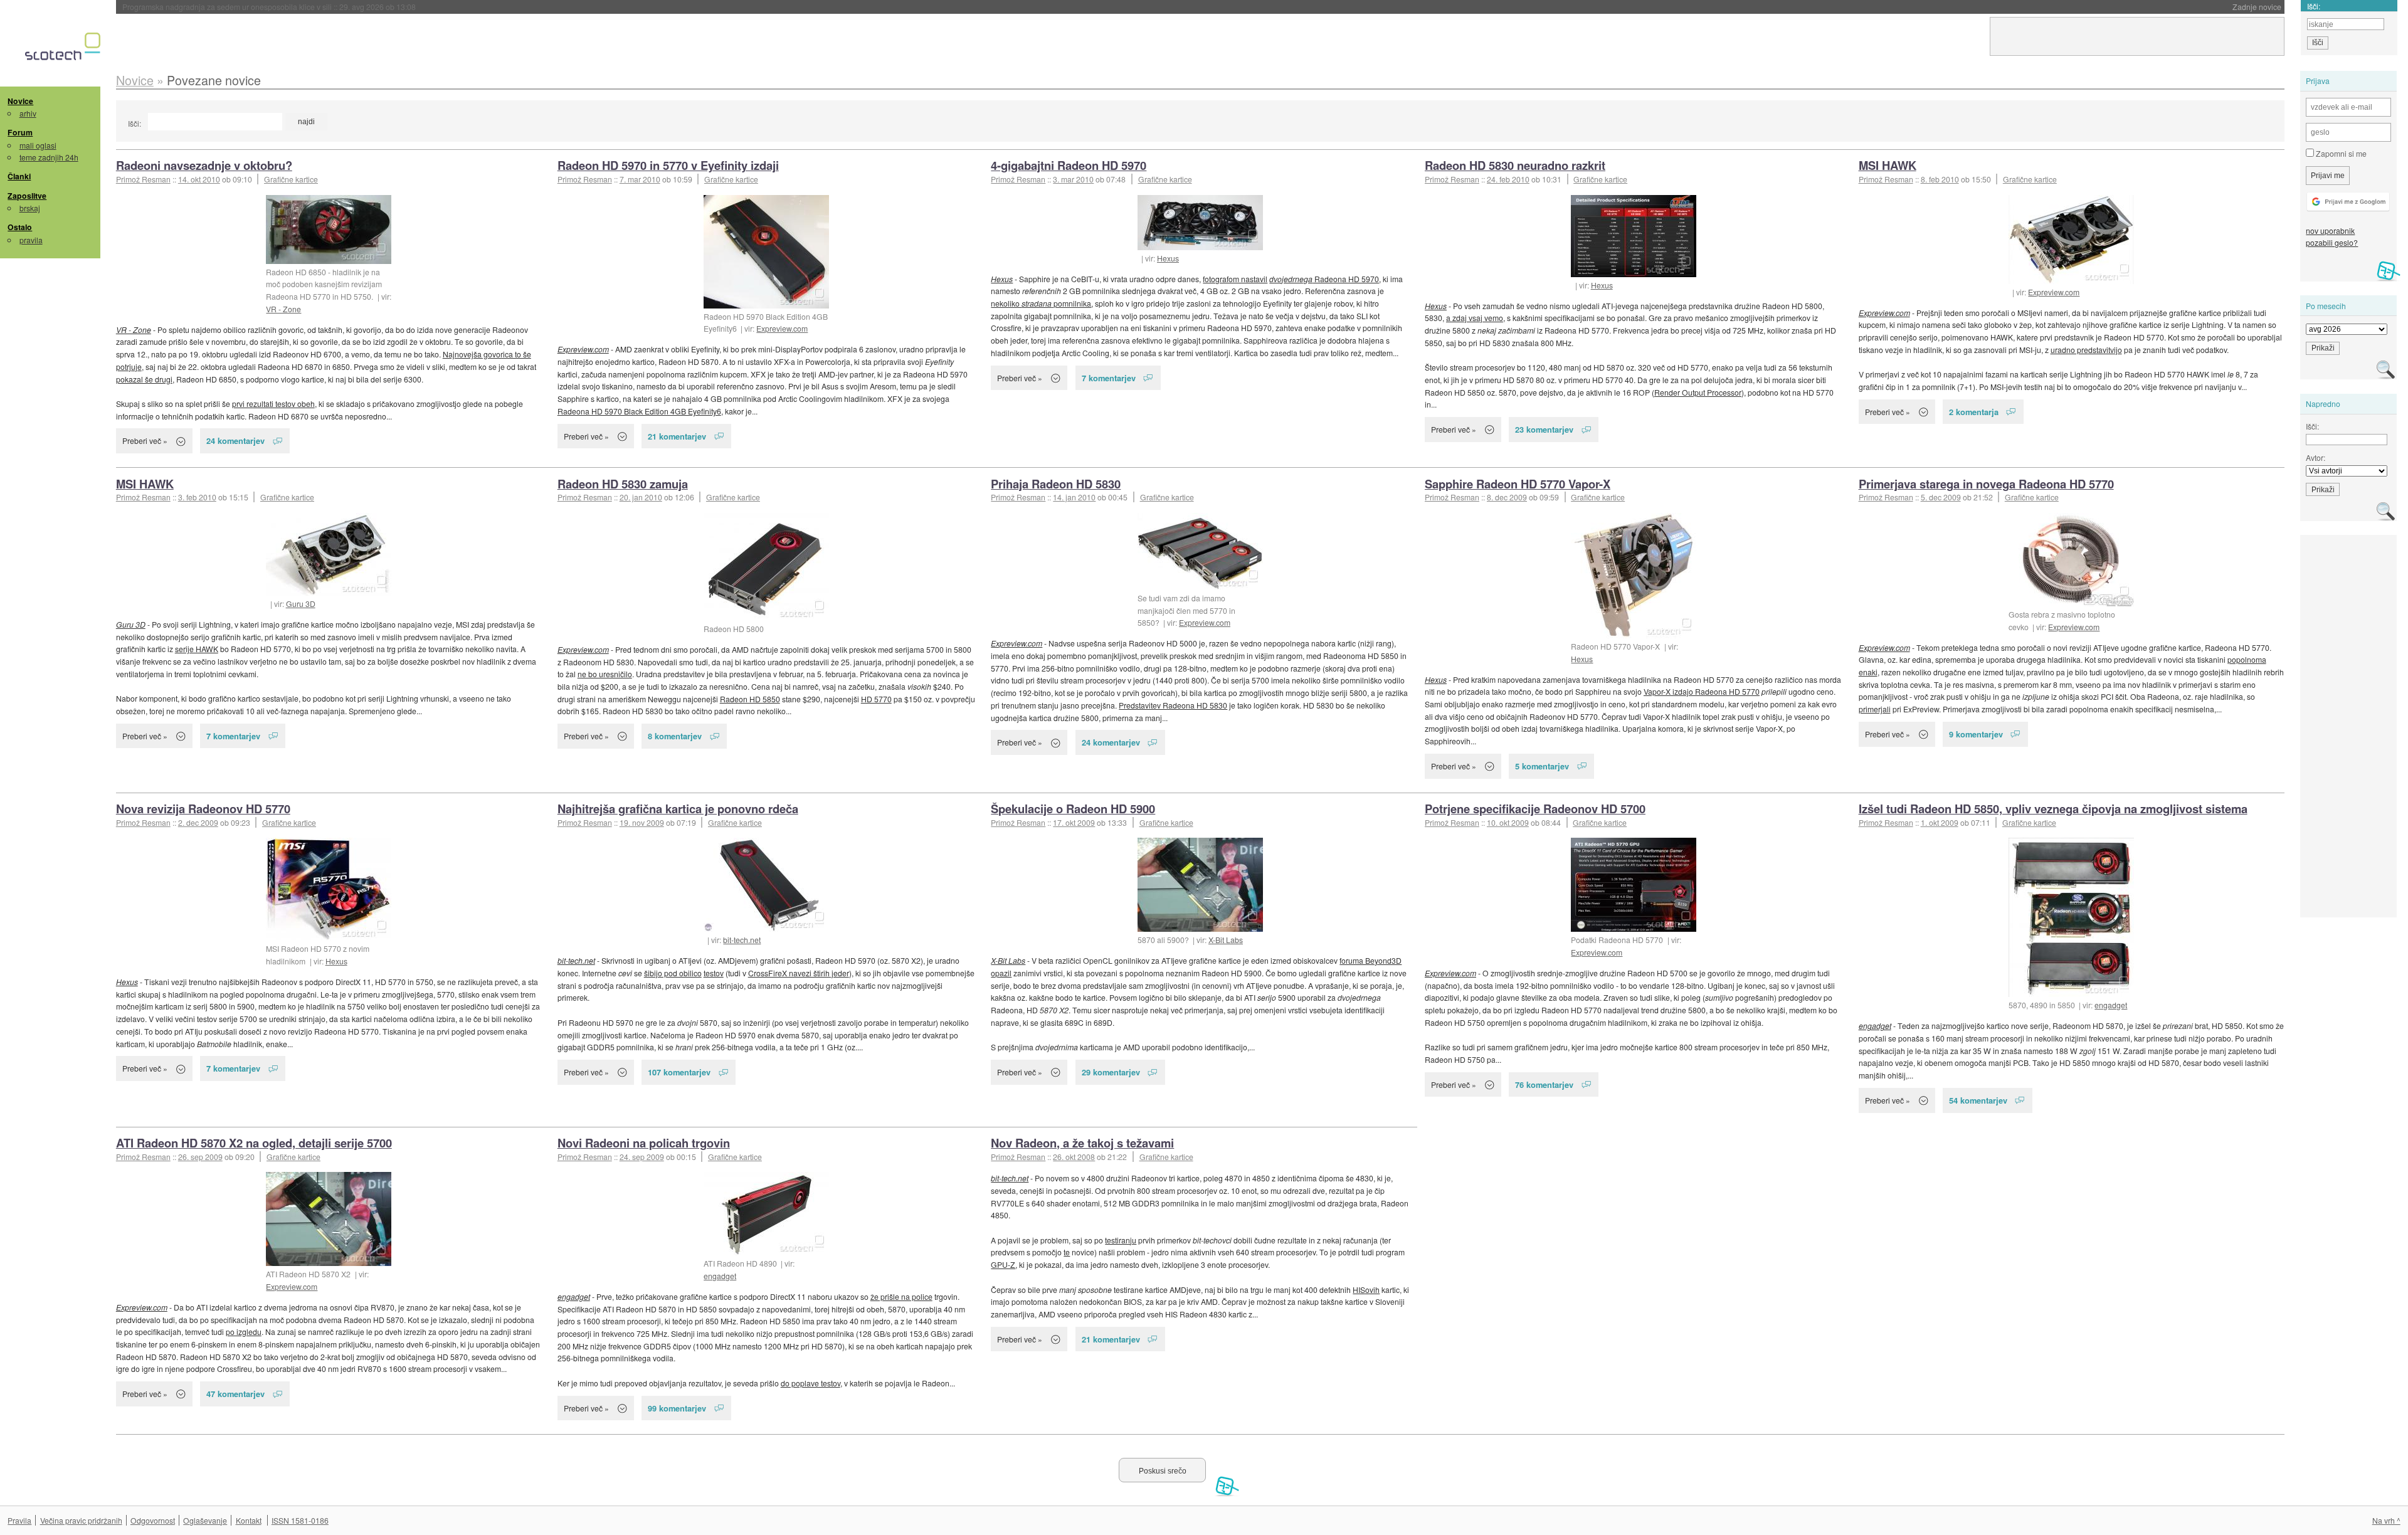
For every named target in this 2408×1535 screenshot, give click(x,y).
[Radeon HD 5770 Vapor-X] (1634, 576)
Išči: (135, 123)
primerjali (1875, 709)
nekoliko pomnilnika (1041, 303)
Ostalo (20, 227)
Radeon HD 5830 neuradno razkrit (1515, 165)
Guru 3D (301, 604)
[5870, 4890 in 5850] (2071, 917)
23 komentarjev (1544, 429)
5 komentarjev (1542, 766)
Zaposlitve (27, 196)
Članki (19, 176)
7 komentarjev (1109, 378)
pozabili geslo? (2332, 242)
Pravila (19, 1520)
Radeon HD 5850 (750, 699)
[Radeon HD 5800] (766, 567)
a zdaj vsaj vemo (1475, 318)
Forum (20, 132)
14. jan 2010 (1074, 497)
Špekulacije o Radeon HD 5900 (1073, 809)
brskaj (30, 208)
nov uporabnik (2330, 230)
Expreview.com (782, 328)
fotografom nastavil (1235, 279)
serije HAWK (197, 649)
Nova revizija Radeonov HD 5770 (203, 809)
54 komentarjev (1978, 1100)
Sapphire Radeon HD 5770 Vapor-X (1518, 484)
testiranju (1121, 1240)
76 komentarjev (1544, 1084)
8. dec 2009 (1507, 497)
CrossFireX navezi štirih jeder (799, 973)
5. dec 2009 (1941, 497)
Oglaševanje (205, 1520)
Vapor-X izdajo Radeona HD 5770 (1702, 691)
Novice (20, 101)
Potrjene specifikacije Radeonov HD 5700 (1535, 809)
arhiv (28, 113)
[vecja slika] (329, 554)
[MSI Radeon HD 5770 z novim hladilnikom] (329, 889)
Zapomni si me (2340, 153)
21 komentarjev (677, 436)
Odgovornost (153, 1520)
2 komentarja (1974, 412)
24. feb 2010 (1508, 179)
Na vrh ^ (2386, 1520)
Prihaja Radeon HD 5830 (1056, 484)
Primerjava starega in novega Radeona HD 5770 (1986, 484)
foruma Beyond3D (1370, 960)
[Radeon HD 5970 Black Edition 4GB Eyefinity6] (766, 252)
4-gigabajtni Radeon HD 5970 (1069, 165)
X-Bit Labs (1226, 940)
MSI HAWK (1888, 165)
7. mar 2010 (640, 179)
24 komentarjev (235, 440)
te (1067, 1252)
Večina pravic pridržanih (81, 1520)
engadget (2111, 1005)
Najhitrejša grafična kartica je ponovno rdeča (678, 809)
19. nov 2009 (642, 822)
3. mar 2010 (1073, 179)
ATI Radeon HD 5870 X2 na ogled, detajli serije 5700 (254, 1143)
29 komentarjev (1111, 1072)
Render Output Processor (1698, 392)
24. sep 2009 (642, 1157)
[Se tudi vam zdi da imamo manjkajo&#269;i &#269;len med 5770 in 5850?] (1200, 551)
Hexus (1168, 258)
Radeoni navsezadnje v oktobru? (204, 165)
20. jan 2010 (641, 497)
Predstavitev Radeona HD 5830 (1173, 705)
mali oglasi (38, 145)
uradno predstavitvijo (2086, 350)
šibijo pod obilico (673, 973)
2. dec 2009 (198, 822)
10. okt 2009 (1508, 822)
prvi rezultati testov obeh (273, 404)
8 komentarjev (675, 736)
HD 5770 (876, 699)
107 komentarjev (679, 1072)
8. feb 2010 (1940, 179)
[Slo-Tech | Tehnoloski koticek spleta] (64, 50)
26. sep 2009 (200, 1157)
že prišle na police (901, 1296)
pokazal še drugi (144, 379)
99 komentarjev (677, 1408)
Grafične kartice (291, 179)
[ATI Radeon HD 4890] (766, 1214)
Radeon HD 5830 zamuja (623, 484)
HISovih (1366, 1290)
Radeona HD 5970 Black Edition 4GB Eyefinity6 (639, 411)
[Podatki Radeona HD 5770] (1634, 885)
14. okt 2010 (199, 179)
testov (714, 973)
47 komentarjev (235, 1394)
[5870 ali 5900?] (1200, 885)
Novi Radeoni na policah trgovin (644, 1143)
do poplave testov (811, 1383)
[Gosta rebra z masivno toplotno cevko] (2071, 560)
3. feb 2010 (197, 497)
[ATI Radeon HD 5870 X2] (329, 1219)
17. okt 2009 (1074, 822)
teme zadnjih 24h (49, 157)
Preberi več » (145, 440)
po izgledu (244, 1332)
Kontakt (249, 1520)
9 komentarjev (1976, 734)
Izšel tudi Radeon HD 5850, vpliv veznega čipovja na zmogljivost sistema (2053, 809)
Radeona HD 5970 (1324, 279)
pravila (31, 240)
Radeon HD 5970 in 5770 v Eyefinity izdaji (668, 165)
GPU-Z (1003, 1264)
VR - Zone (283, 309)
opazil (1001, 973)
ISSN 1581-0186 (300, 1520)
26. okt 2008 (1074, 1157)
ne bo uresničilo (605, 674)
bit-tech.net (742, 940)
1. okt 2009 (1940, 822)
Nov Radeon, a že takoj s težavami (1082, 1143)
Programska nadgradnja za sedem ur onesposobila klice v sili (269, 7)
